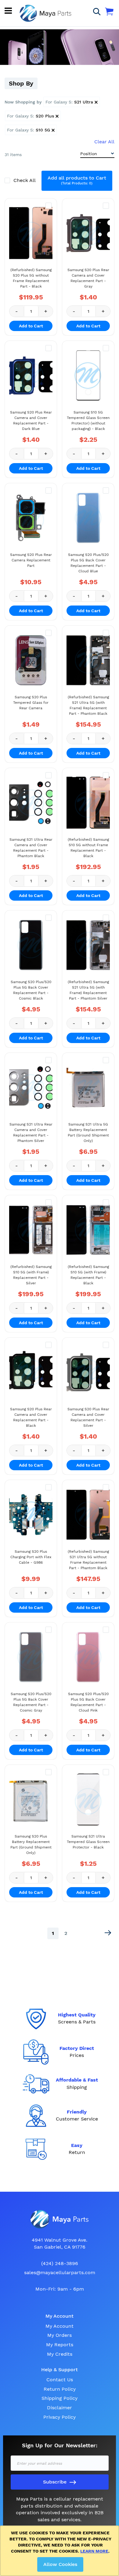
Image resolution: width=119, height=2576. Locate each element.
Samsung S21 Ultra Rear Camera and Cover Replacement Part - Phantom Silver (31, 1133)
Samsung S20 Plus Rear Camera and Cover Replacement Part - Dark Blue (31, 421)
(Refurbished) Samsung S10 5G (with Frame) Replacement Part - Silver (31, 1275)
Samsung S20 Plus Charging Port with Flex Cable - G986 (31, 1557)
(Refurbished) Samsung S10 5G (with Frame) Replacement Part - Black (88, 1275)
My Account (60, 2326)
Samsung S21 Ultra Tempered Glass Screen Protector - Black (88, 1842)
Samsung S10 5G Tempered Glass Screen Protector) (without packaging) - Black (88, 421)
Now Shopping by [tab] (23, 102)
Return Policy (60, 2389)
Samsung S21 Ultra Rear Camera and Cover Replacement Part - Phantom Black (31, 848)
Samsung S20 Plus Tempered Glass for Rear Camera (31, 703)
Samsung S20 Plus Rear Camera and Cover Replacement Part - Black (31, 1417)
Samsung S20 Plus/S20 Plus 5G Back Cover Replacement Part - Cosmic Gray (31, 1702)
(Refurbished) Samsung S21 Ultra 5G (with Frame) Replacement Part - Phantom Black (88, 705)
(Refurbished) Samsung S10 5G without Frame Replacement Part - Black (88, 848)
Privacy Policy (60, 2417)
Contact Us (60, 2380)
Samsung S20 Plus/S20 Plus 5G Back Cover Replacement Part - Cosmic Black (31, 990)
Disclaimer (60, 2408)
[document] (61, 2551)
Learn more (94, 2551)
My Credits (60, 2354)
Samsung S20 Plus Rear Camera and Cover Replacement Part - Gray (88, 278)
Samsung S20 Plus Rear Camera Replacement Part (31, 560)
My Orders (60, 2335)
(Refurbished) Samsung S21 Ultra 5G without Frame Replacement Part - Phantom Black (88, 1560)
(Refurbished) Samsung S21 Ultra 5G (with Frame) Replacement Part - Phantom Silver (88, 990)
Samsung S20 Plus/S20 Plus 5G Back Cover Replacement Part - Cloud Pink (88, 1702)
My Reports (60, 2345)
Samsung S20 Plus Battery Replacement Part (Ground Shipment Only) (31, 1845)
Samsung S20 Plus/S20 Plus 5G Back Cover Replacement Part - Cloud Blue (88, 563)
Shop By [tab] (21, 83)
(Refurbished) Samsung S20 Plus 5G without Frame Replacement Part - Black (31, 278)
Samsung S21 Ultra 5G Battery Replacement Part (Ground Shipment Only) (88, 1133)
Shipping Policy (60, 2398)
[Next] (108, 1933)
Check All (25, 180)
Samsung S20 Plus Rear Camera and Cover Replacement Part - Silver (88, 1417)
